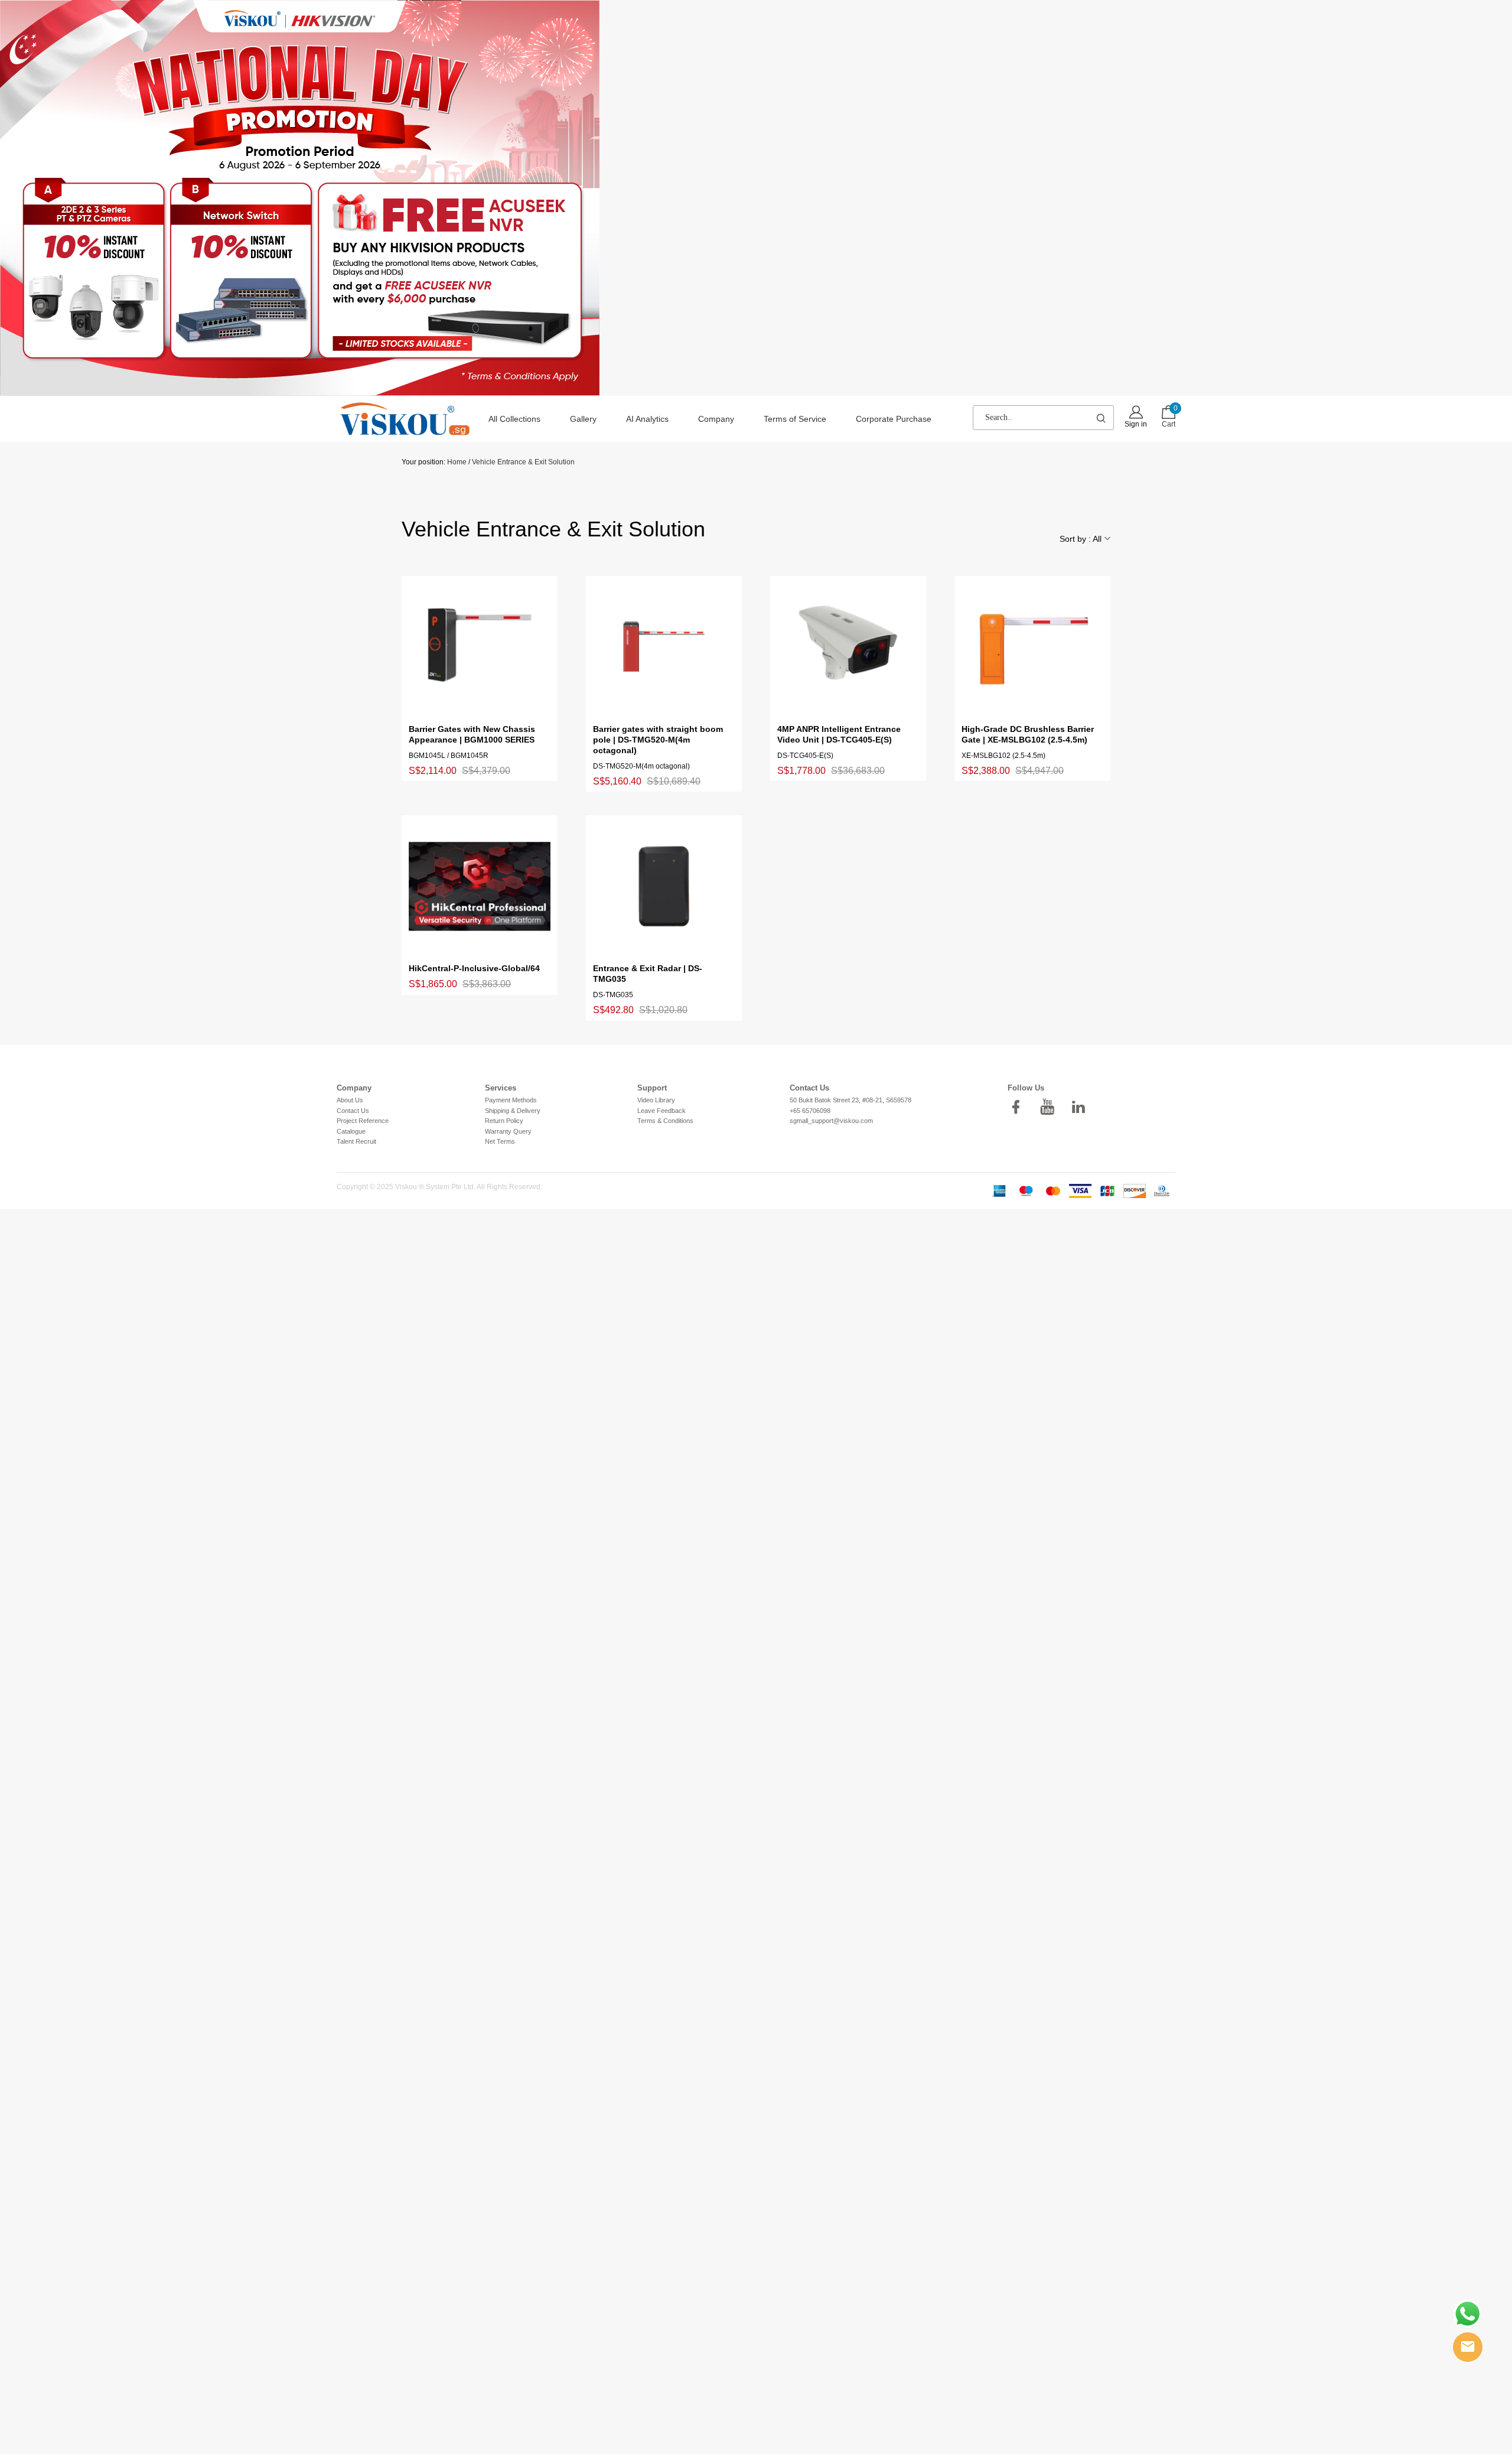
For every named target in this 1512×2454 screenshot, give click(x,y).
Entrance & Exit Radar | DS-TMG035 (648, 974)
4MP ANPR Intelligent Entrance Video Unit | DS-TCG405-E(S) (839, 734)
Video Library (656, 1100)
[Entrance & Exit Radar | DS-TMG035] (664, 886)
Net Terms (500, 1141)
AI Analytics (647, 419)
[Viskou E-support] (1468, 2347)
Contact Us (353, 1111)
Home (457, 462)
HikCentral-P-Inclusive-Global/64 (474, 968)
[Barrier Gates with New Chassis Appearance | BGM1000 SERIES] (480, 647)
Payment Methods (511, 1100)
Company (716, 419)
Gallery (583, 419)
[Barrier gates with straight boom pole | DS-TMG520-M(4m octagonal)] (664, 647)
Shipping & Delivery (513, 1111)
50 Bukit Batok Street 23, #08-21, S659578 (850, 1100)
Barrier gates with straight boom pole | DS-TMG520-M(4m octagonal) (658, 740)
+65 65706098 (810, 1111)
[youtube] (1051, 1107)
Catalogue (351, 1131)
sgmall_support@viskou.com (831, 1121)
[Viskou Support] (1468, 2314)
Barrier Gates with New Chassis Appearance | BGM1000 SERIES (472, 734)
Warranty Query (508, 1131)
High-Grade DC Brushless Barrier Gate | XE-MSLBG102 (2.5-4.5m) (1028, 734)
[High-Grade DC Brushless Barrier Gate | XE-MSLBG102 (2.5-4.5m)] (1032, 647)
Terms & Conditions (665, 1121)
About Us (350, 1100)
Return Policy (504, 1121)
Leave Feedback (661, 1111)
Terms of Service (795, 419)
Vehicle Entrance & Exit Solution (523, 462)
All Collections (514, 419)
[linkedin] (1082, 1107)
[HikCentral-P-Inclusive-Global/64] (480, 886)
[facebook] (1019, 1107)
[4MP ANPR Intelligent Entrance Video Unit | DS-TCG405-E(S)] (848, 647)
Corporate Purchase (894, 419)
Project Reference (363, 1121)
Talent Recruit (356, 1141)
